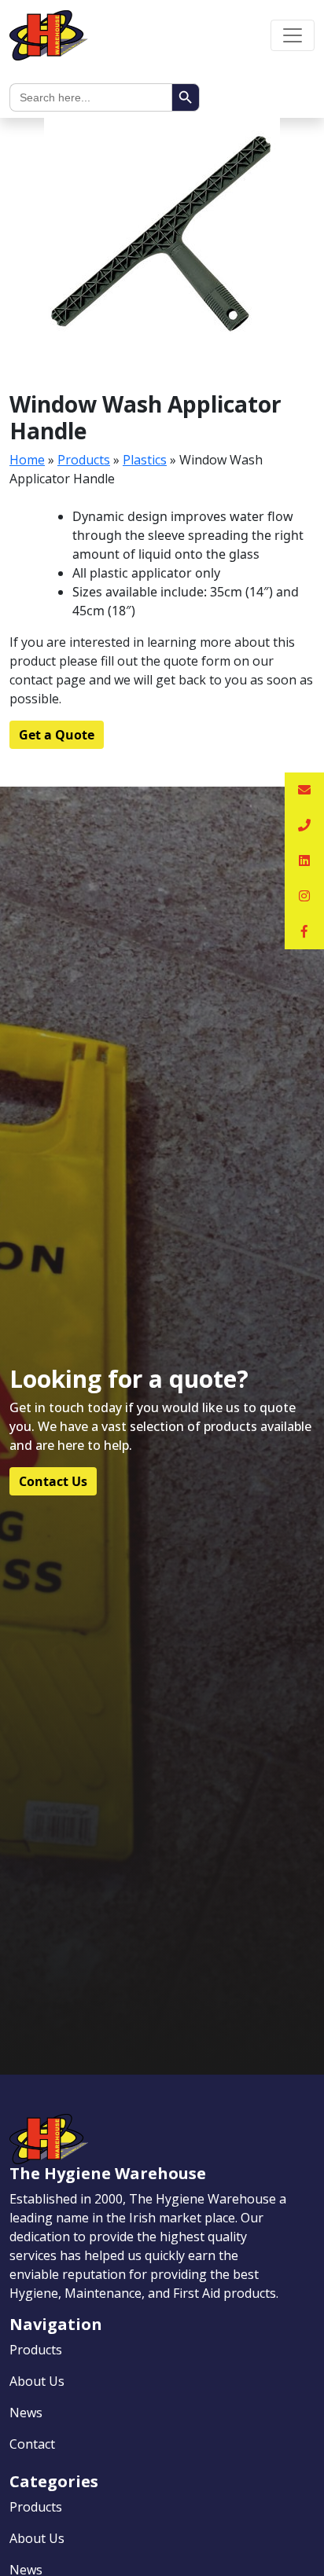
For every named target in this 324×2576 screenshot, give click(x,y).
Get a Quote (57, 735)
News (26, 2413)
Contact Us (53, 1481)
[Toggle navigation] (293, 35)
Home (27, 460)
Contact (32, 2444)
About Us (37, 2381)
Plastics (145, 460)
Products (84, 460)
